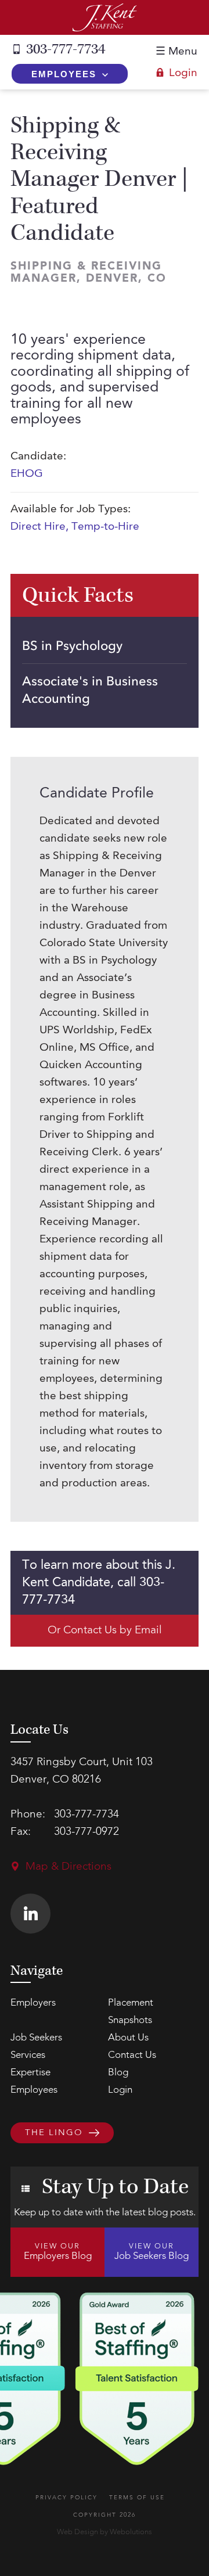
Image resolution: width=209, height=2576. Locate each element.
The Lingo (54, 2134)
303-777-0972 (87, 1832)
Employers (33, 2003)
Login (183, 73)
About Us (128, 2038)
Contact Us (132, 2055)
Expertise (30, 2073)
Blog (118, 2073)
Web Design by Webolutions (105, 2532)
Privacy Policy (66, 2498)
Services (28, 2055)
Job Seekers (36, 2038)
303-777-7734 (66, 49)
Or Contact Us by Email (105, 1631)
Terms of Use (137, 2498)
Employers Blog (58, 2252)
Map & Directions (69, 1867)
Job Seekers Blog (152, 2252)
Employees (64, 74)
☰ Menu (176, 52)
